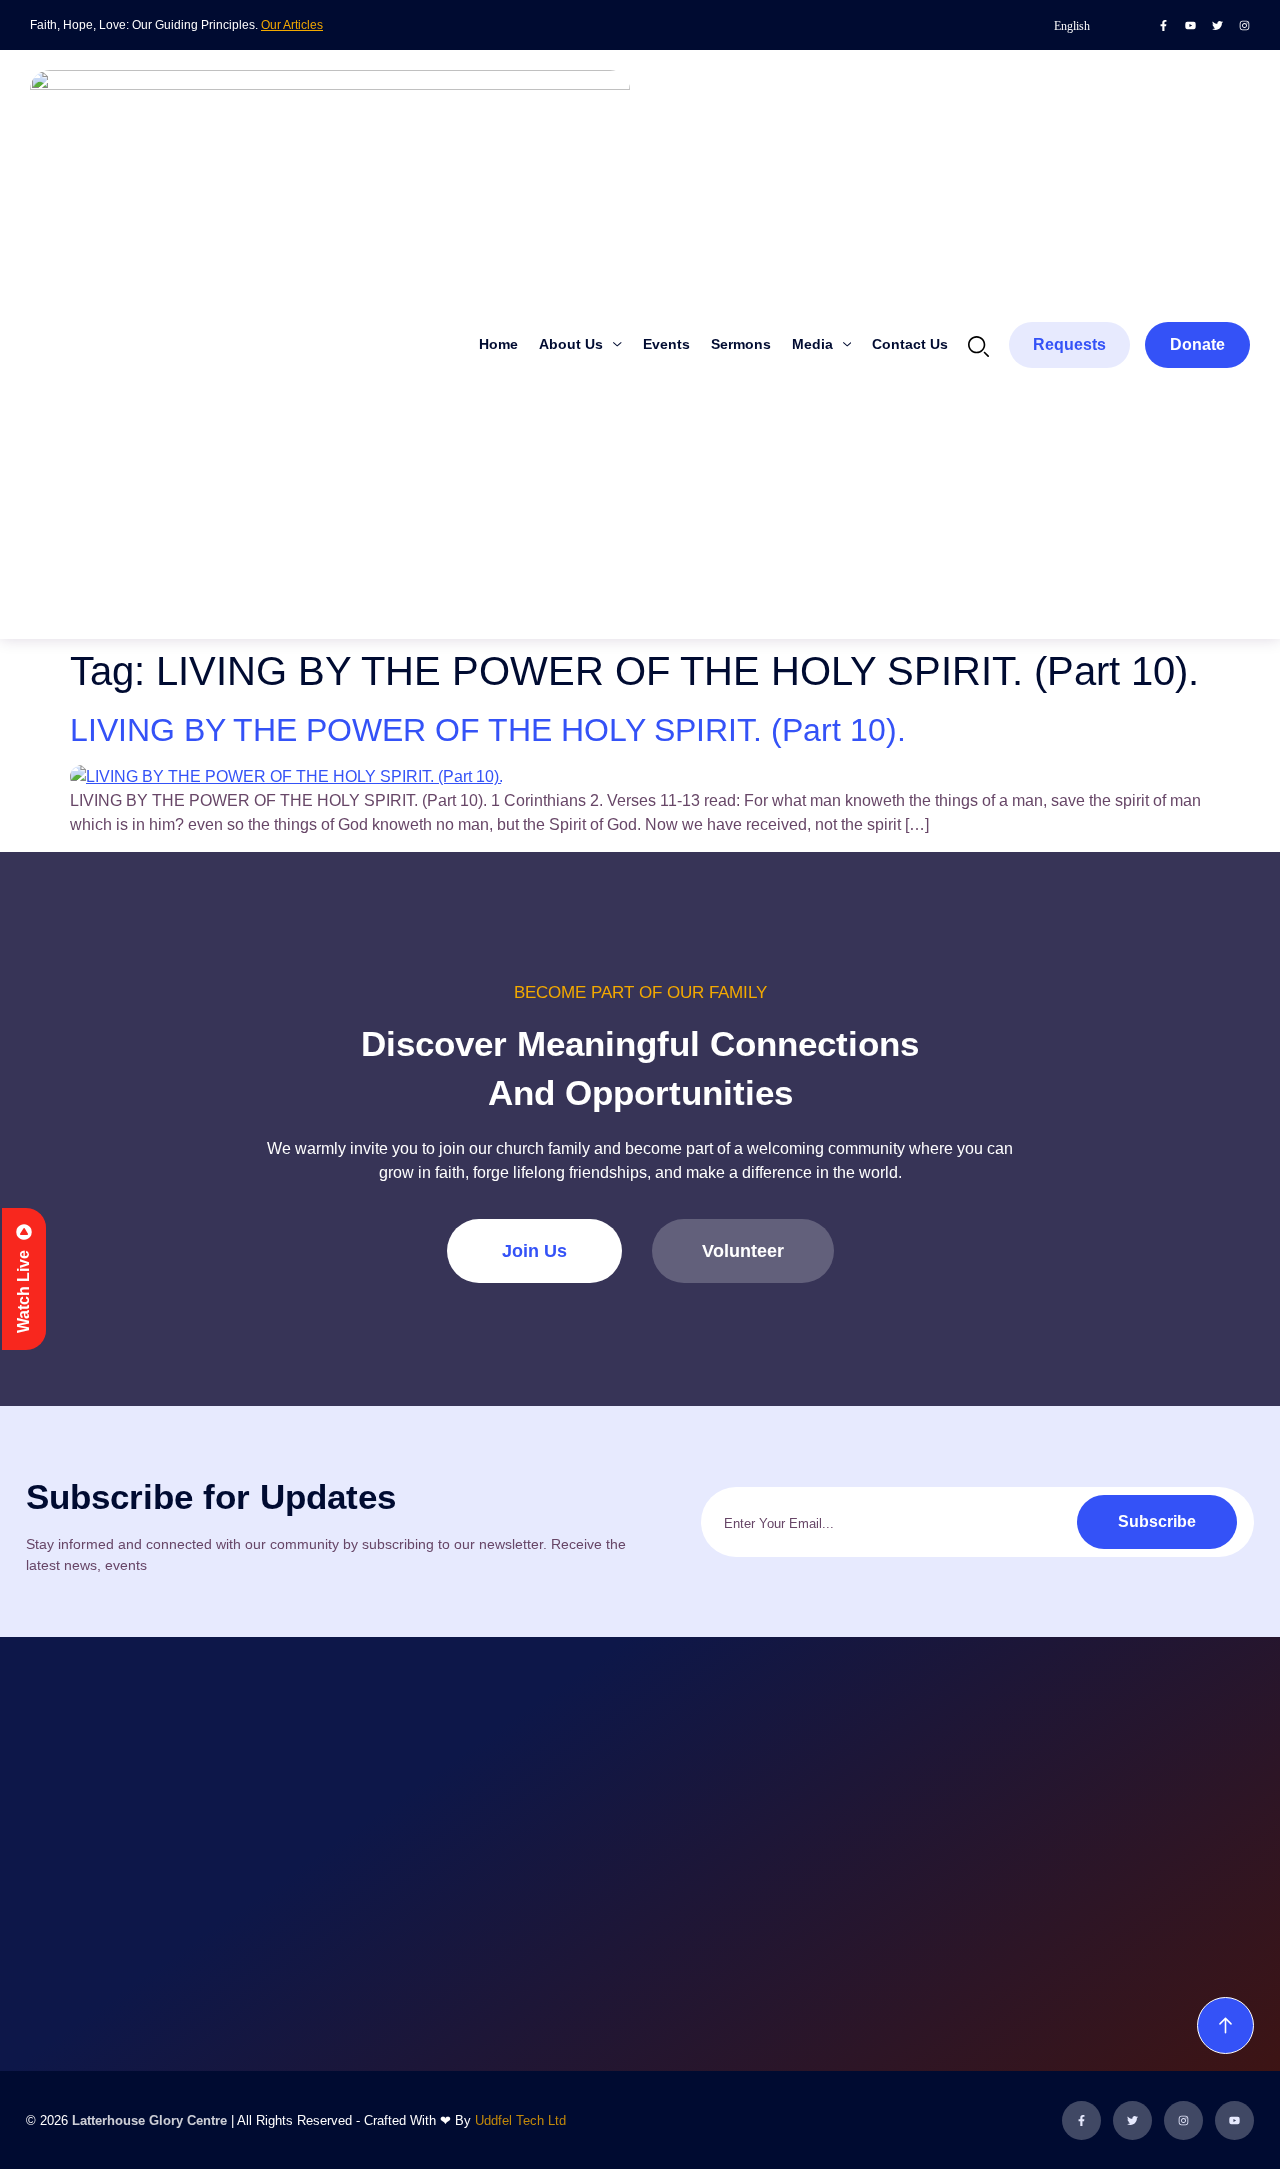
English (1072, 26)
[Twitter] (1217, 25)
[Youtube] (1190, 25)
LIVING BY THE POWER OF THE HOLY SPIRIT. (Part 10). (488, 730)
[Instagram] (1244, 25)
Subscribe (1157, 1521)
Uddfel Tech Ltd (520, 2120)
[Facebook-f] (1163, 25)
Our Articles (292, 25)
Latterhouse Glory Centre (149, 2120)
